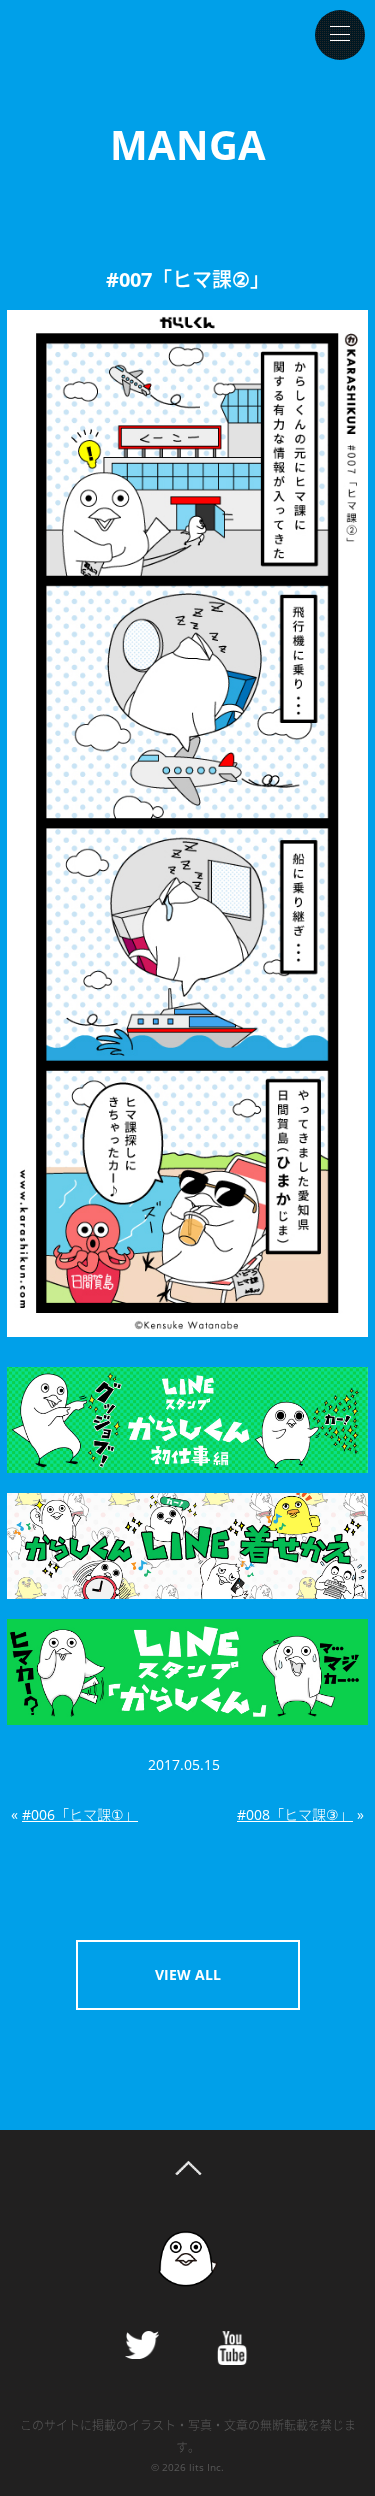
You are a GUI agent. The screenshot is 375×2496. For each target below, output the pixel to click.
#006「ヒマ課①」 (80, 1814)
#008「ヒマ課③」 (295, 1814)
